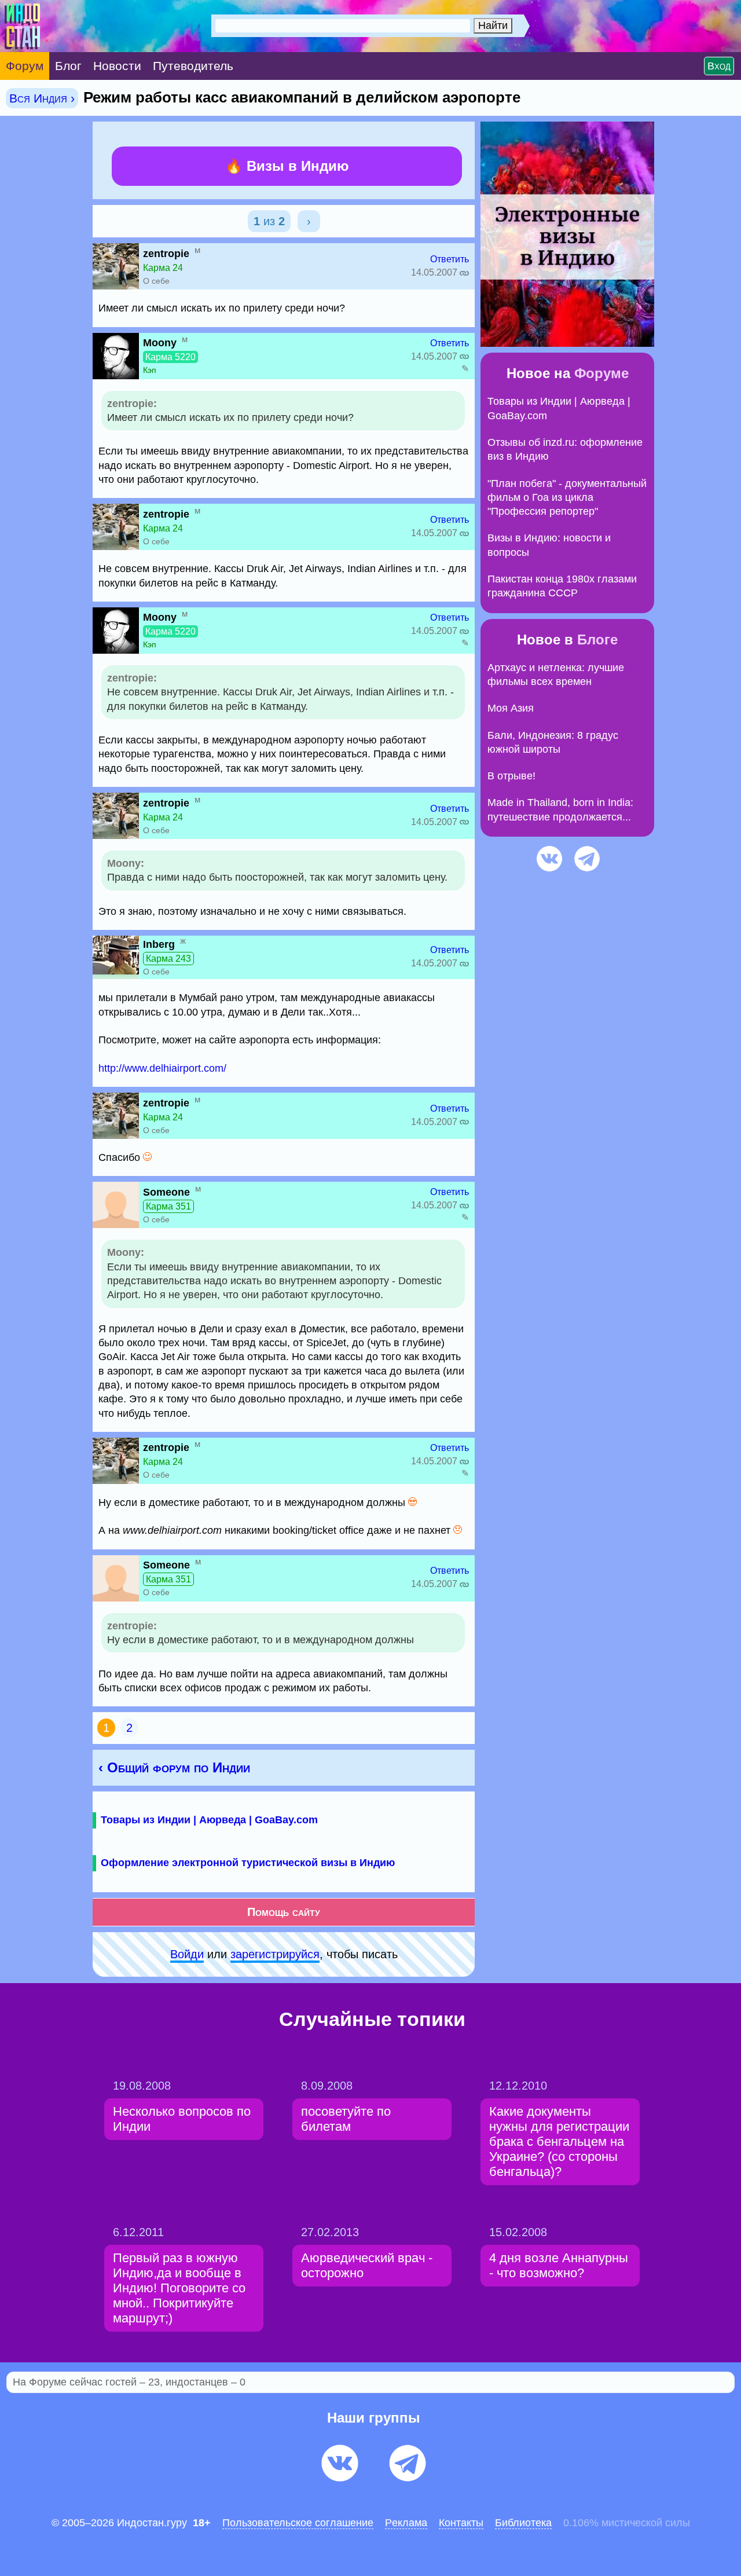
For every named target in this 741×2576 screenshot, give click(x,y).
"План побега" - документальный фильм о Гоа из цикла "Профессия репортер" (567, 498)
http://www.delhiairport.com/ (162, 1068)
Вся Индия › (42, 98)
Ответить (450, 259)
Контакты (461, 2523)
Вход (719, 66)
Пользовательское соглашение (298, 2523)
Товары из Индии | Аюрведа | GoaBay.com (209, 1820)
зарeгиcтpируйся (275, 1954)
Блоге (597, 640)
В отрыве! (511, 776)
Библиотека (523, 2523)
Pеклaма (406, 2523)
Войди (187, 1954)
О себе (156, 281)
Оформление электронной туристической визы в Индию (248, 1863)
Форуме (601, 373)
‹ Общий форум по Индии (174, 1767)
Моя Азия (511, 708)
